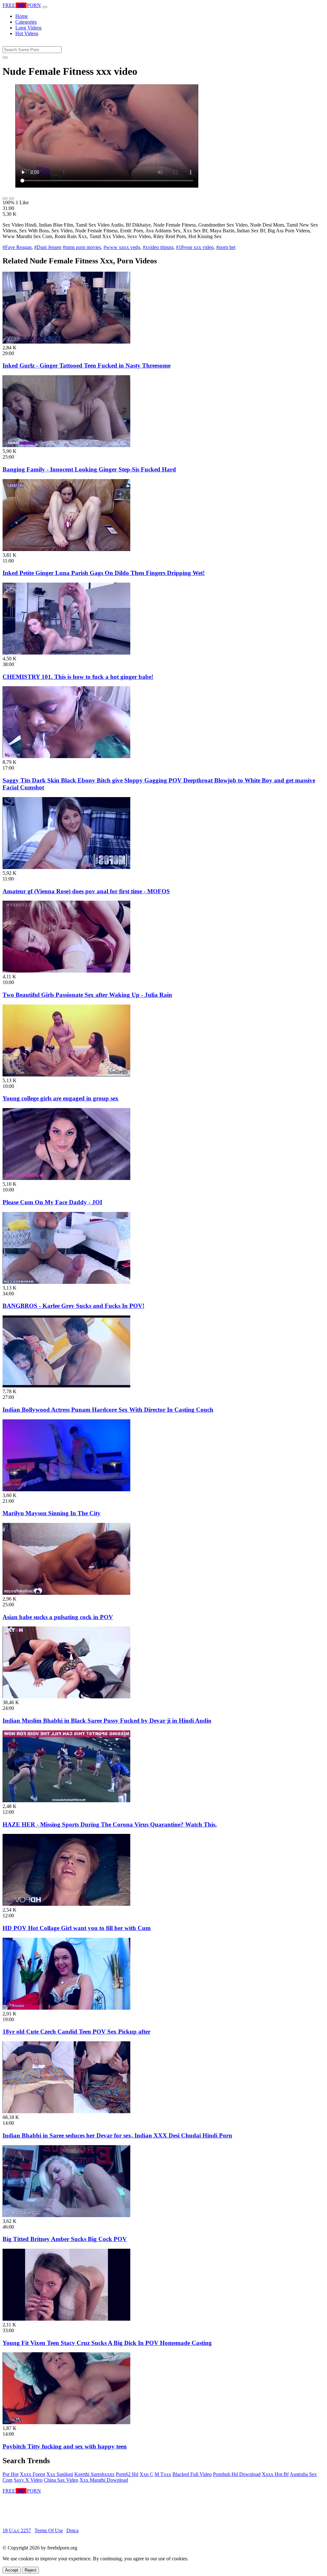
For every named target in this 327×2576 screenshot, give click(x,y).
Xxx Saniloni (60, 2474)
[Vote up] (5, 198)
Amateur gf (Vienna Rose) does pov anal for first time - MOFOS (86, 891)
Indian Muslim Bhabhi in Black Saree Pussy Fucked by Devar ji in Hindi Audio (107, 1721)
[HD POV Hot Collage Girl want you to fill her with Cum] (66, 1904)
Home (22, 16)
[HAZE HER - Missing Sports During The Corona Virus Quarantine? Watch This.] (66, 1800)
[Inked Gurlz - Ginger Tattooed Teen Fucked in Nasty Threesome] (66, 342)
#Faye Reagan (17, 247)
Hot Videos (27, 33)
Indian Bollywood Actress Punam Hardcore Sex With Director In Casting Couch (108, 1410)
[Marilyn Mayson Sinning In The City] (66, 1490)
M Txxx (163, 2474)
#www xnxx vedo (122, 247)
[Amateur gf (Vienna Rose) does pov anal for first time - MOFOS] (66, 867)
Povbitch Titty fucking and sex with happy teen (65, 2446)
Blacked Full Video (192, 2474)
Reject (30, 2570)
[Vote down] (11, 198)
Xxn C (146, 2474)
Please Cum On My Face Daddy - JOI (52, 1202)
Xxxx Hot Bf (275, 2474)
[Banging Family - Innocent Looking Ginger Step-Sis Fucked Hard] (66, 445)
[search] (5, 58)
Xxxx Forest (32, 2474)
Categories (26, 22)
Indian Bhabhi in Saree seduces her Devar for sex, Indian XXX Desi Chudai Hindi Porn (117, 2135)
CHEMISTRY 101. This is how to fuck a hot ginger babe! (78, 677)
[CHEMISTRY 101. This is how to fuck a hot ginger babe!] (66, 653)
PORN (22, 5)
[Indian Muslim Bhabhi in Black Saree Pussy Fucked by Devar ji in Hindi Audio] (66, 1697)
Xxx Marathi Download (104, 2480)
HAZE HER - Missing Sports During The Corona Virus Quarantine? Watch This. (110, 1824)
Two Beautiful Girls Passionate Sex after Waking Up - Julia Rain (87, 995)
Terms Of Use (49, 2530)
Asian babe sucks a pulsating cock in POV (58, 1617)
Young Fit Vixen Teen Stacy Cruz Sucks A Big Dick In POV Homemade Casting (107, 2343)
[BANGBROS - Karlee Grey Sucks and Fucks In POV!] (66, 1282)
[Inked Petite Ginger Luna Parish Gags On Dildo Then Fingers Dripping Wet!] (66, 549)
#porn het (226, 247)
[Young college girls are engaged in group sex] (66, 1075)
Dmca (72, 2530)
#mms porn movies (82, 247)
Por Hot (11, 2474)
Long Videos (28, 28)
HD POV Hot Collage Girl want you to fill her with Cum (77, 1928)
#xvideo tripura (158, 247)
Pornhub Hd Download (237, 2474)
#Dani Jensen (48, 247)
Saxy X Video (28, 2480)
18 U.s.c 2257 (17, 2530)
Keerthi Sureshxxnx (95, 2474)
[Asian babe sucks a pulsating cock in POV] (66, 1593)
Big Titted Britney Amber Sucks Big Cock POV (65, 2239)
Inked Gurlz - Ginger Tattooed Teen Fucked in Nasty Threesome (87, 365)
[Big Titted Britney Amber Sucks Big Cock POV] (66, 2215)
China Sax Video (61, 2480)
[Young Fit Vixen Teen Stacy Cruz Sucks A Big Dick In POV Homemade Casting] (66, 2319)
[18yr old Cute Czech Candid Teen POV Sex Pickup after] (66, 2008)
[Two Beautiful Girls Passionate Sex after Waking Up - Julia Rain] (66, 971)
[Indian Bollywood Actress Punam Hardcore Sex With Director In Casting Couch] (66, 1386)
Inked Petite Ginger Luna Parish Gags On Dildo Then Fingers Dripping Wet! (104, 573)
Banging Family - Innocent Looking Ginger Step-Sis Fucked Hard (89, 469)
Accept (12, 2570)
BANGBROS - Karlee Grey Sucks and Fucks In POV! (73, 1306)
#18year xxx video (195, 247)
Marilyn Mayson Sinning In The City (52, 1513)
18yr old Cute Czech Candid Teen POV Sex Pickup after (76, 2032)
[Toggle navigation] (45, 7)
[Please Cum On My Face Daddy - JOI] (66, 1178)
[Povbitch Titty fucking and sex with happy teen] (66, 2422)
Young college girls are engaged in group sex (61, 1098)
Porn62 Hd (127, 2474)
